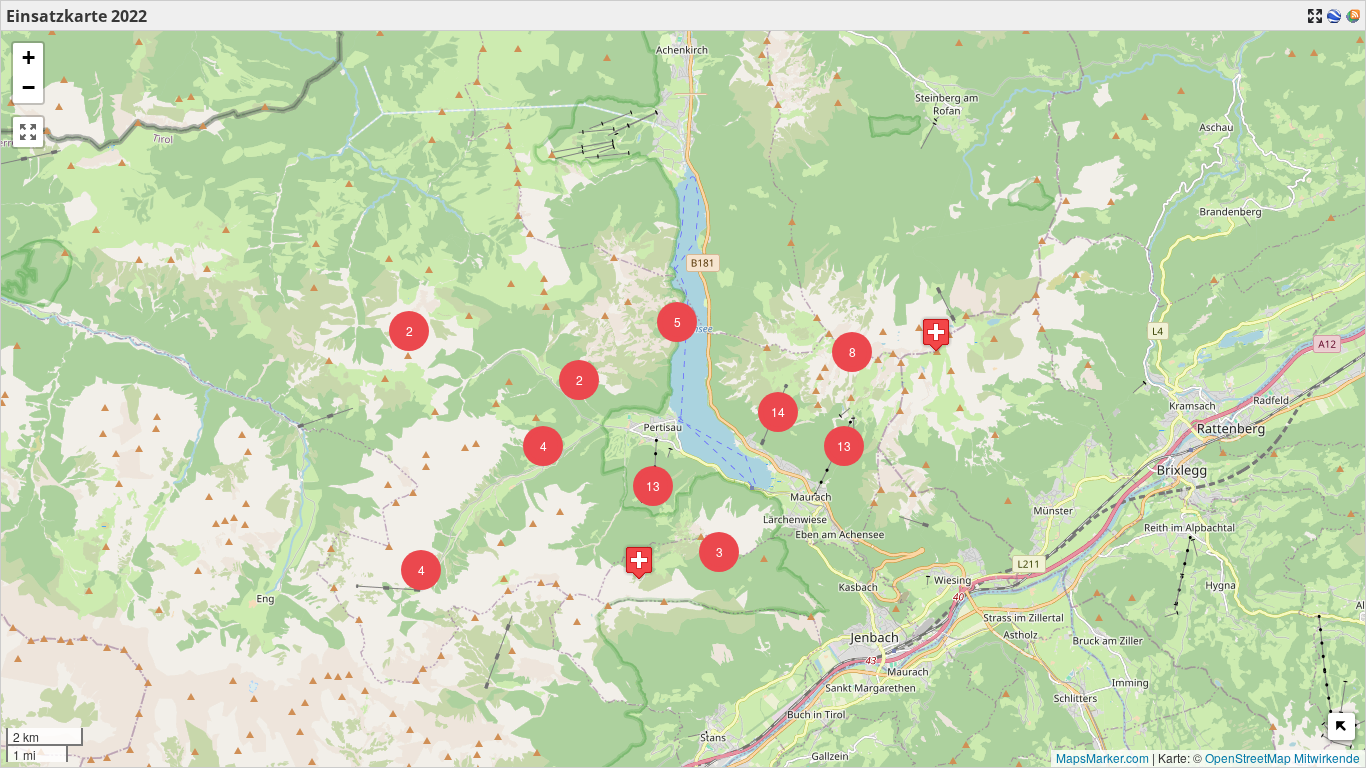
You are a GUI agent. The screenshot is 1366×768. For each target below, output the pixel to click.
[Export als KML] (1334, 16)
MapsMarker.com (1102, 757)
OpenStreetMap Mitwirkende (1282, 757)
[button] (579, 380)
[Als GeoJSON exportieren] (1353, 16)
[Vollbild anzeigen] (28, 132)
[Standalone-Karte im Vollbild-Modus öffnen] (1315, 16)
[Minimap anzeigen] (1341, 726)
